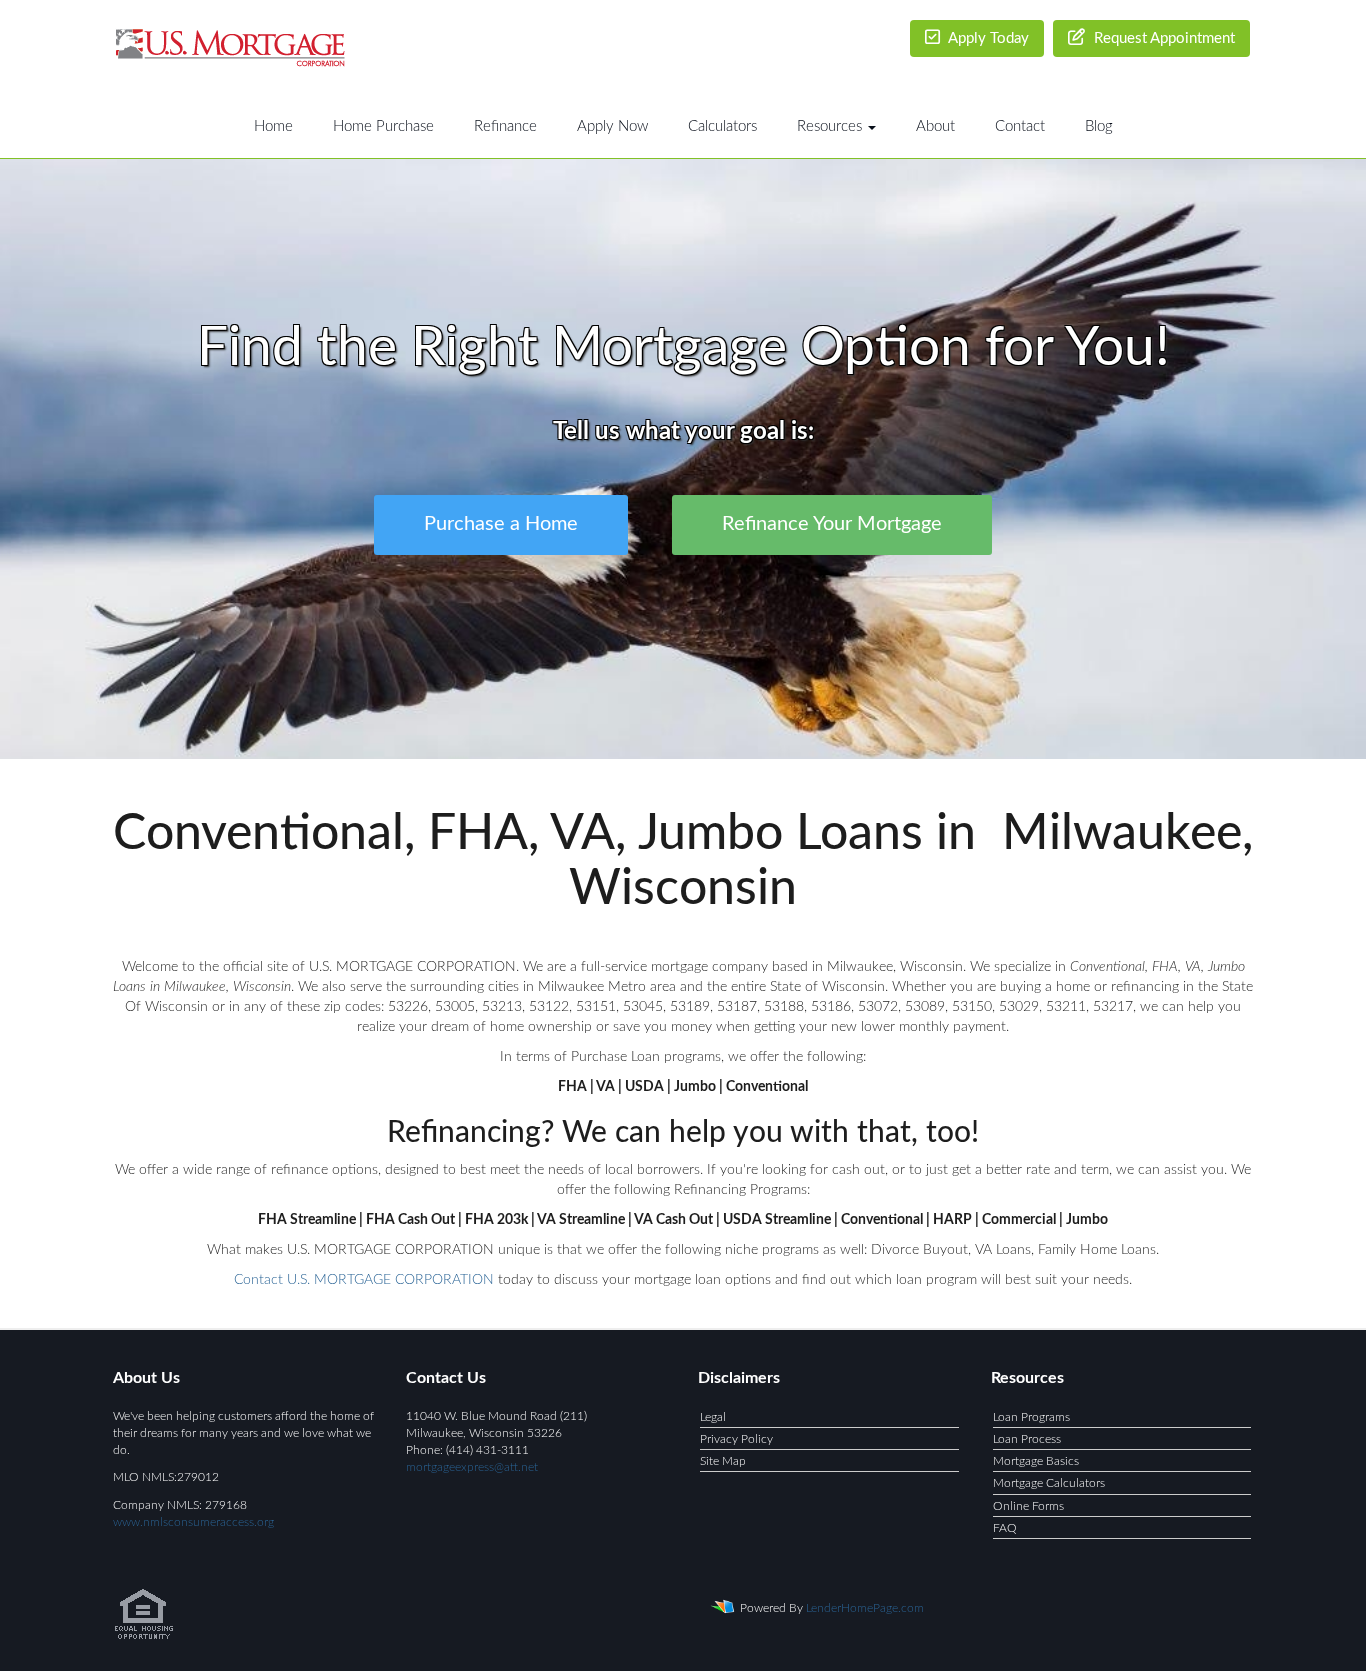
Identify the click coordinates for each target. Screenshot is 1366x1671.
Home (273, 126)
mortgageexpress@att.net (472, 1467)
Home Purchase (383, 126)
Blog (1099, 126)
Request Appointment (1162, 38)
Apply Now (612, 126)
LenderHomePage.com (865, 1608)
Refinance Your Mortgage (832, 525)
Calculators (722, 126)
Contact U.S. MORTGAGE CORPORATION (364, 1280)
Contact (1020, 126)
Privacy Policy (736, 1439)
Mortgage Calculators (1049, 1483)
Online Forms (1028, 1506)
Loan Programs (1031, 1417)
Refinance (505, 126)
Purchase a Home (501, 525)
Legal (713, 1417)
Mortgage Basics (1036, 1461)
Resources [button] (831, 126)
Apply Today (987, 38)
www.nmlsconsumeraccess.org (193, 1522)
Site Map (723, 1461)
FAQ (1005, 1528)
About (935, 126)
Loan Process (1027, 1439)
